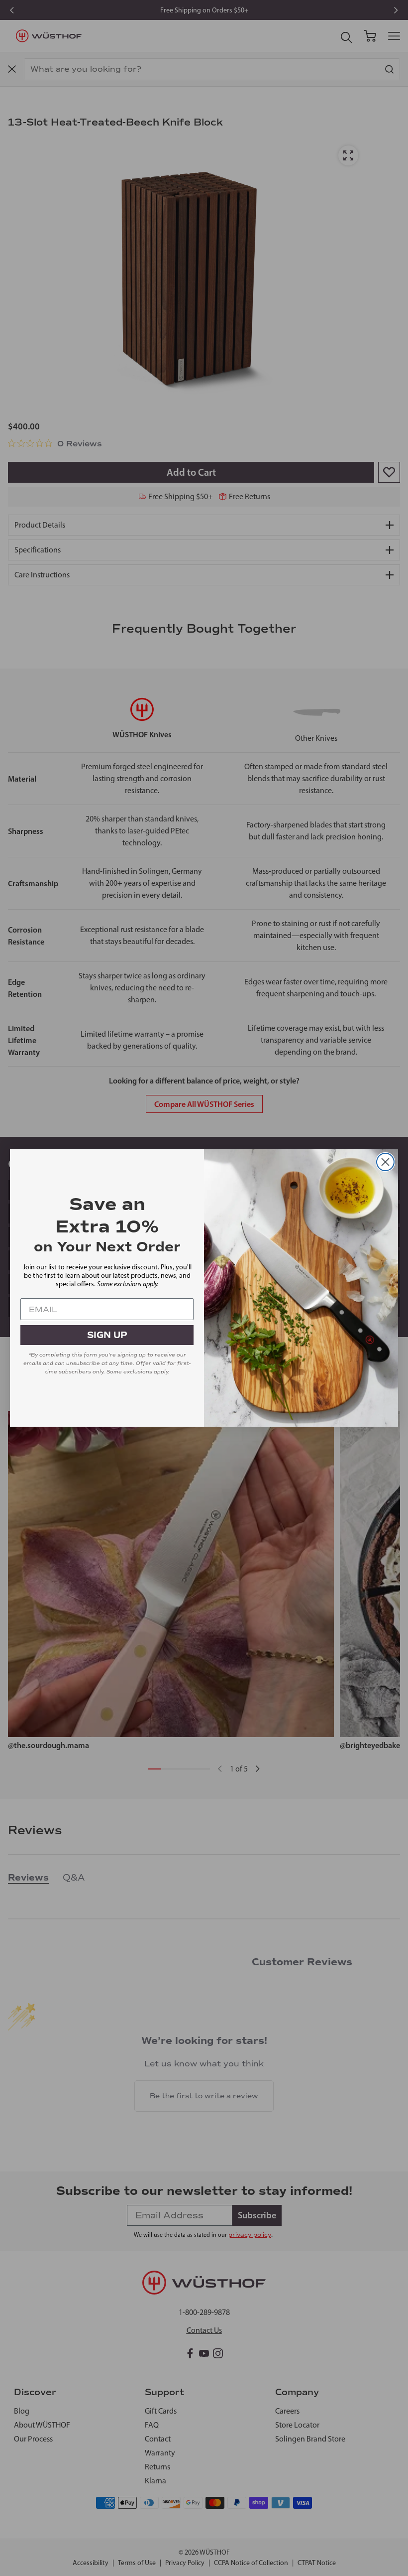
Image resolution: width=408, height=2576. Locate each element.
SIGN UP (107, 1335)
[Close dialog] (385, 1162)
